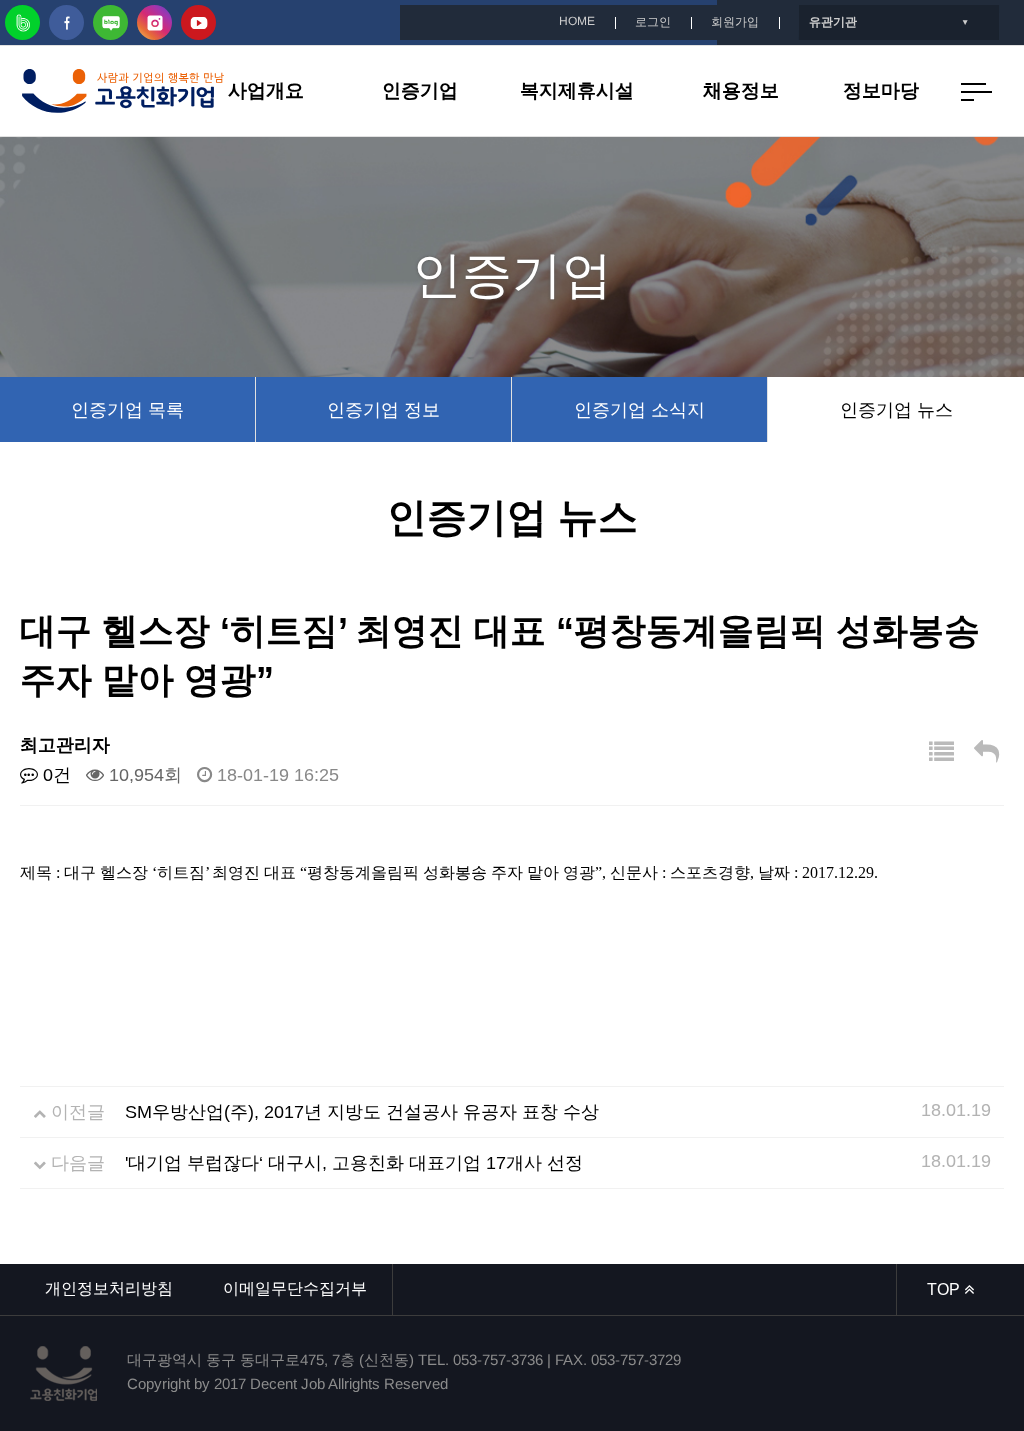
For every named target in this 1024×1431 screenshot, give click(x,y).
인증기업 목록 (127, 410)
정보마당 (881, 90)
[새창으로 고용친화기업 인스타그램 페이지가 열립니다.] (154, 22)
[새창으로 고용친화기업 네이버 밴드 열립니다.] (22, 22)
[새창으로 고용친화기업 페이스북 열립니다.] (66, 22)
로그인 (653, 22)
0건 (54, 775)
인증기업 (420, 90)
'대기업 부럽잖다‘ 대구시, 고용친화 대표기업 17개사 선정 (354, 1163)
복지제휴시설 (577, 90)
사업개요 (266, 90)
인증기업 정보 (383, 410)
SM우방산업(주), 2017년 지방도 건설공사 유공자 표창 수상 (362, 1112)
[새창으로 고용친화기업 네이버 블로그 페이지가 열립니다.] (110, 22)
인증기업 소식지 (639, 410)
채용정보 (741, 90)
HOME (577, 21)
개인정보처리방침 (109, 1288)
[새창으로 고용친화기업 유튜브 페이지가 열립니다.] (198, 22)
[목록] (941, 752)
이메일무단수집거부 (295, 1288)
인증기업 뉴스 (896, 410)
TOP (945, 1289)
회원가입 (735, 22)
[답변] (986, 752)
